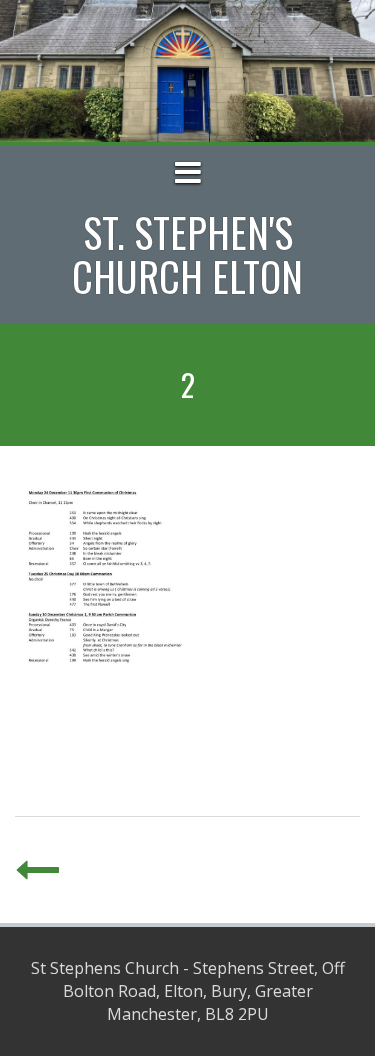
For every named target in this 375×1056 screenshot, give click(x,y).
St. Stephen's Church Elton (187, 254)
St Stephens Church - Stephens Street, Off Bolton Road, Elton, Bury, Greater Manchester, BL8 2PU (188, 991)
